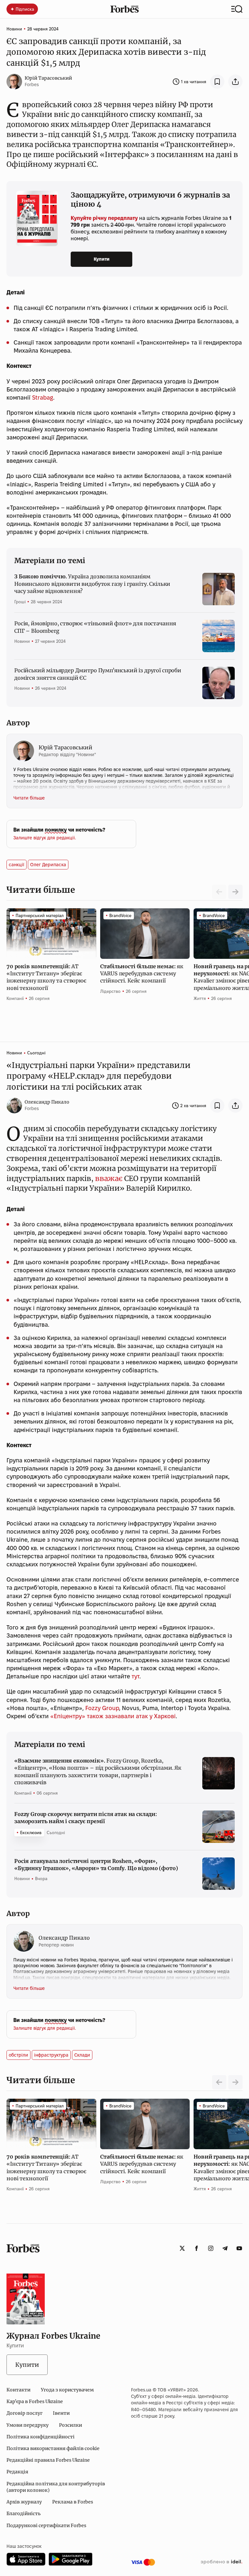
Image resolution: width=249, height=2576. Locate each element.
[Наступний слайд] (235, 892)
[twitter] (182, 2248)
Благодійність (24, 2514)
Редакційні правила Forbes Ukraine (48, 2460)
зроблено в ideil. (221, 2562)
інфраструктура (51, 2055)
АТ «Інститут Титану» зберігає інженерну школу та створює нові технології (46, 977)
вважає (109, 1178)
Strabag (43, 397)
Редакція (17, 2472)
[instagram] (211, 2248)
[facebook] (196, 2248)
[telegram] (225, 2248)
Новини (14, 29)
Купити (102, 259)
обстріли (18, 2055)
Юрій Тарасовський (48, 78)
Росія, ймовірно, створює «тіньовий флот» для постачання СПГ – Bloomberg (95, 627)
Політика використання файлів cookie (53, 2448)
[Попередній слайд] (219, 2082)
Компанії (15, 998)
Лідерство (110, 991)
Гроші (20, 602)
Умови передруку (28, 2425)
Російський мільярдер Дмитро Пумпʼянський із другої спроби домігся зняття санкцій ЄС (98, 674)
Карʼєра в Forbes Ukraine (35, 2401)
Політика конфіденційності (41, 2437)
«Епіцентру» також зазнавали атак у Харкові (113, 1716)
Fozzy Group (102, 1708)
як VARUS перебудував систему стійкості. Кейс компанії (142, 974)
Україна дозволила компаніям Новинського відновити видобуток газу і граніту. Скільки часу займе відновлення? (92, 584)
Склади (82, 2055)
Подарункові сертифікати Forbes (46, 2525)
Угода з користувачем (67, 2390)
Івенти (61, 2413)
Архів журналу (24, 2502)
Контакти (18, 2390)
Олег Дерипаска (48, 865)
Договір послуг (24, 2413)
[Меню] (237, 9)
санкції (17, 865)
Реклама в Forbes (73, 2502)
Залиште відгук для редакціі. (45, 838)
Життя (200, 998)
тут (136, 1676)
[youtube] (239, 2248)
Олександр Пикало (47, 1102)
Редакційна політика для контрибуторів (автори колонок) (56, 2487)
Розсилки (71, 2425)
